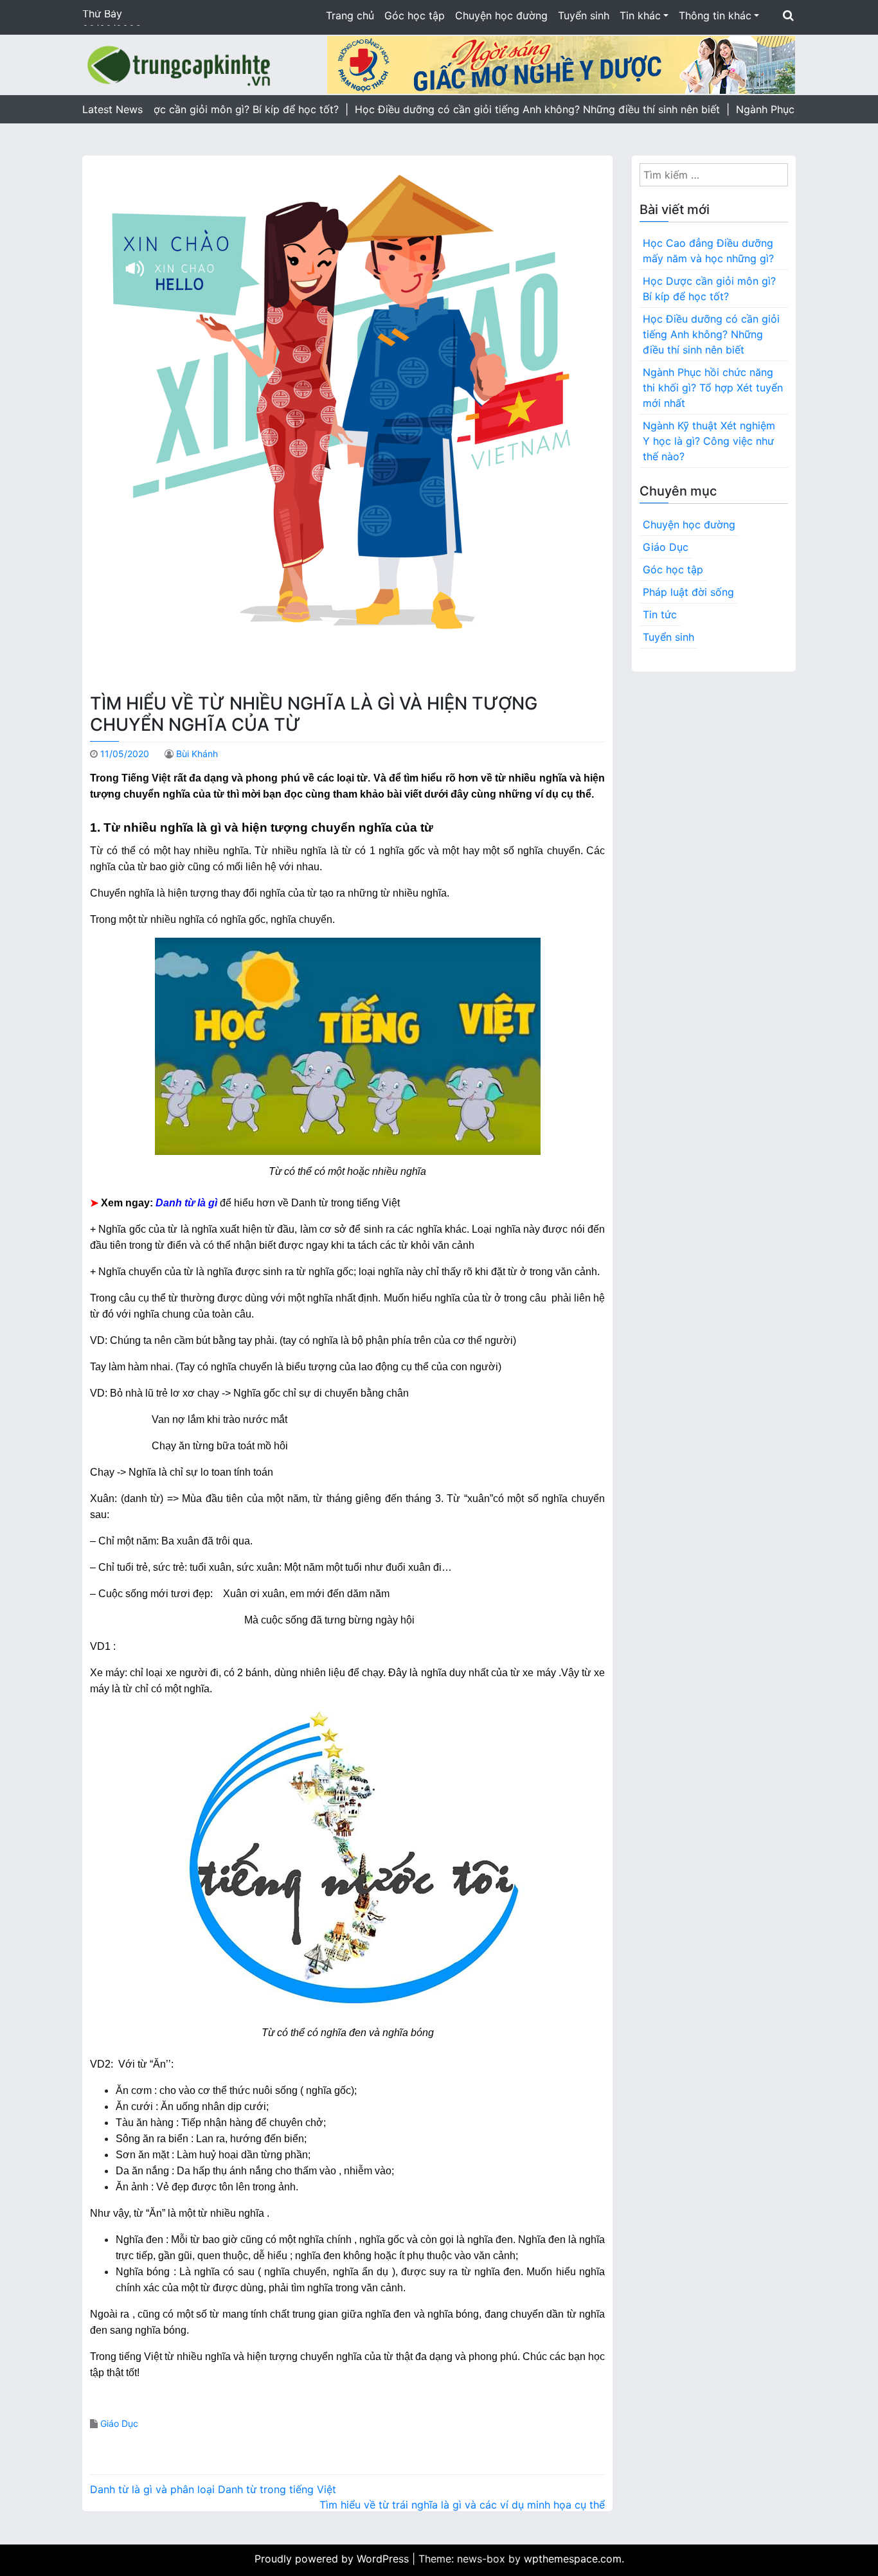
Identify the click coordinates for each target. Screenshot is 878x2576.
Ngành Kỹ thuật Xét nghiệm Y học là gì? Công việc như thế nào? (709, 441)
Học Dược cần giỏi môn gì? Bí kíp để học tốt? (709, 289)
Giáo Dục (119, 2423)
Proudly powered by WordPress (333, 2559)
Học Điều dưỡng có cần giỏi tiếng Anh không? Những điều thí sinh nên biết (711, 334)
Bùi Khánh (197, 754)
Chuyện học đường (501, 15)
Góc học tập (415, 15)
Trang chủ (350, 15)
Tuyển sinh (584, 15)
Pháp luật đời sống (688, 592)
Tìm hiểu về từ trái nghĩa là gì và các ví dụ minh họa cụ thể (462, 2505)
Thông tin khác (715, 15)
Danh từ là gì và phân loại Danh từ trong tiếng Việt (213, 2489)
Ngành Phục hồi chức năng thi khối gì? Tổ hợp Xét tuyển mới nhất (713, 388)
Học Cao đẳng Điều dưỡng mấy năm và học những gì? (708, 251)
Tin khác (640, 15)
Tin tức (660, 614)
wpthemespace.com (573, 2559)
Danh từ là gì (186, 1203)
